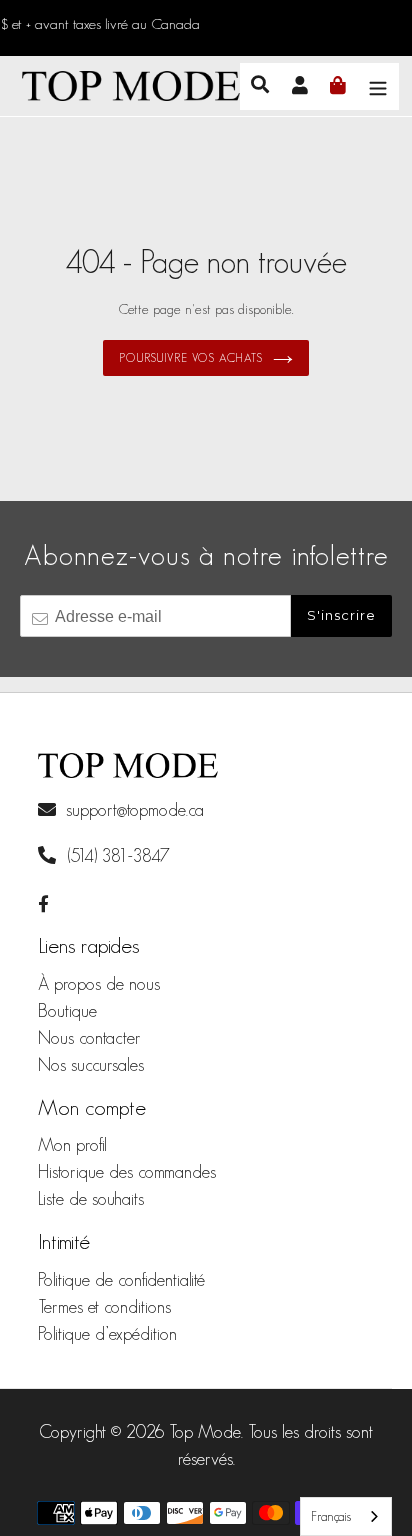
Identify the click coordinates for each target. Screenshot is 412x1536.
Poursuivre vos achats (190, 357)
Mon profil (72, 1145)
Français (331, 1516)
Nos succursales (91, 1065)
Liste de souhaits (91, 1199)
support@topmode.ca (135, 810)
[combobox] (346, 1516)
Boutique (67, 1011)
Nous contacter (89, 1038)
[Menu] (378, 86)
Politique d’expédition (107, 1334)
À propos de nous (99, 984)
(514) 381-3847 (116, 856)
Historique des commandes (127, 1172)
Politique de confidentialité (121, 1280)
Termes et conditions (104, 1307)
